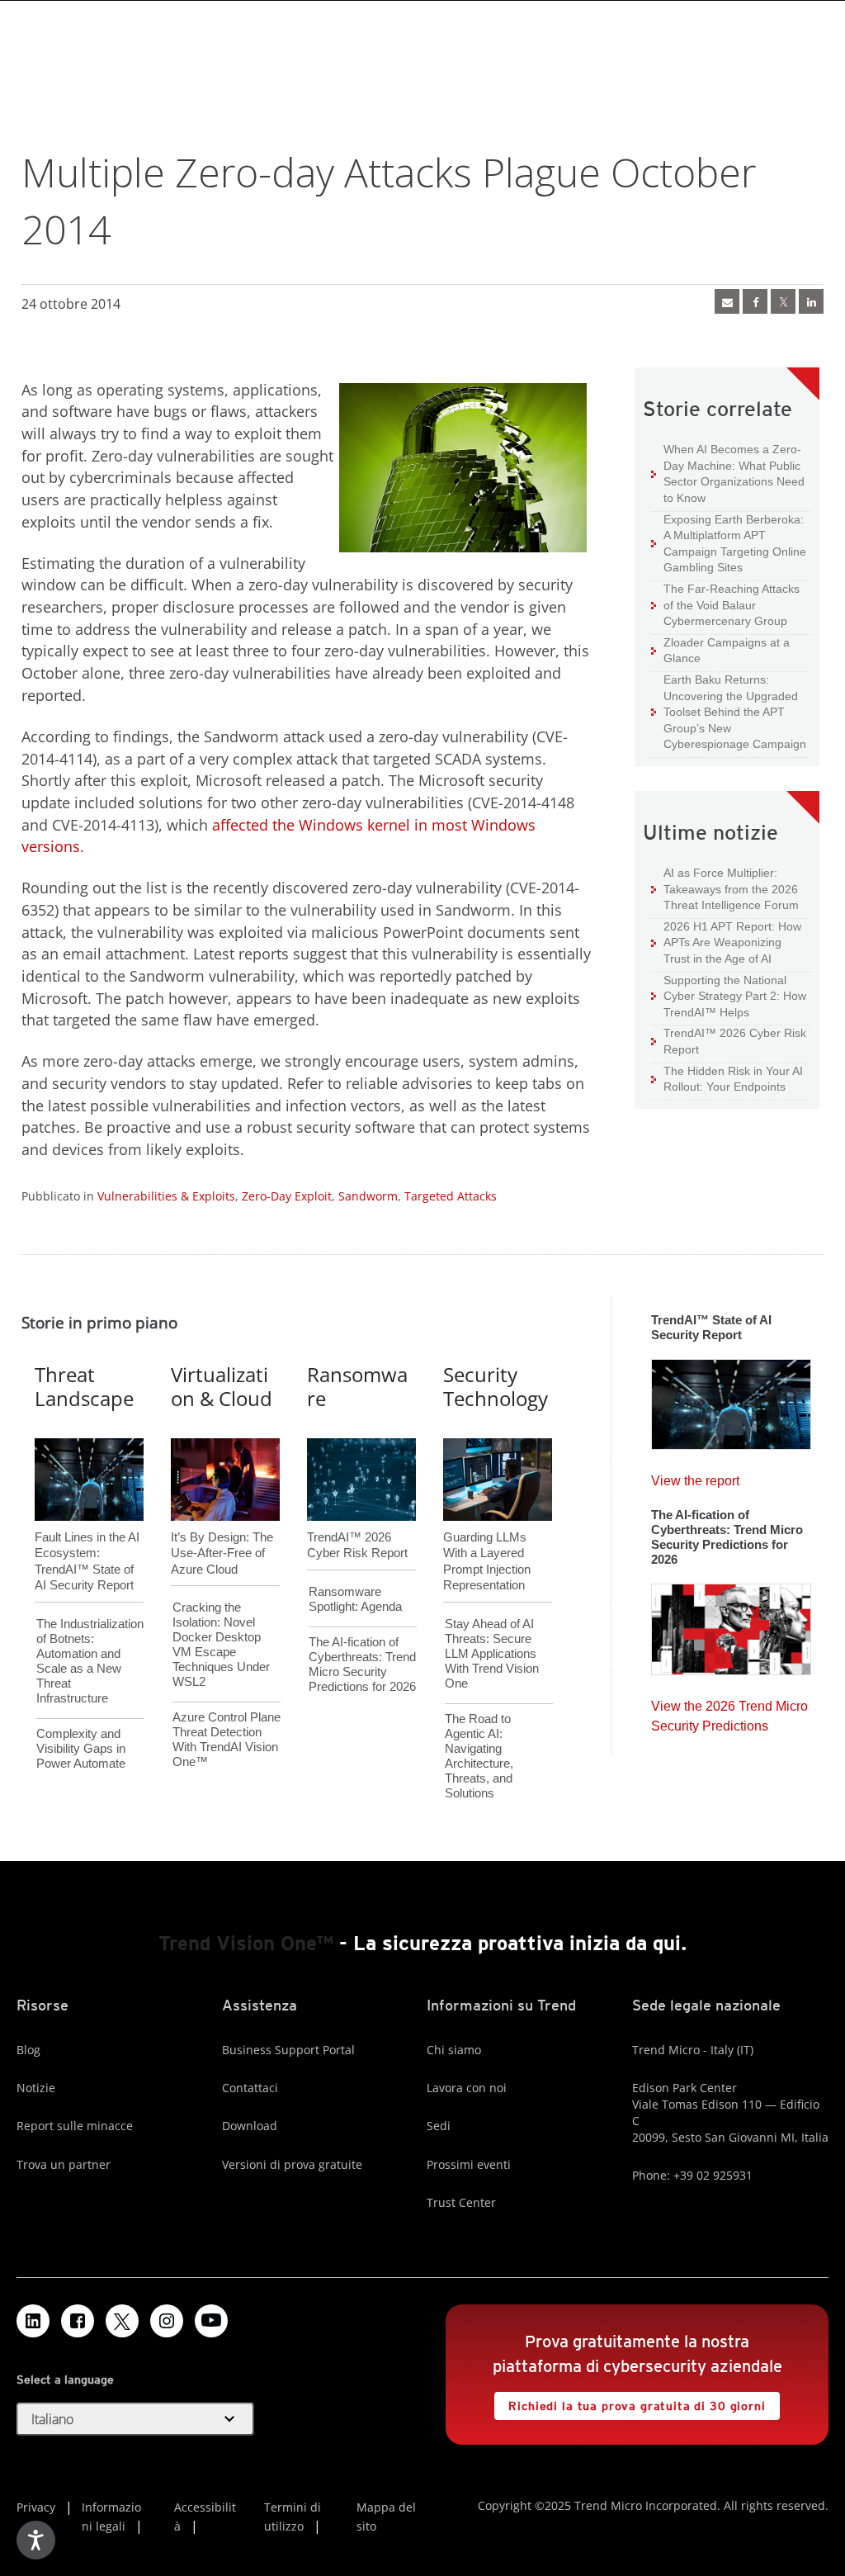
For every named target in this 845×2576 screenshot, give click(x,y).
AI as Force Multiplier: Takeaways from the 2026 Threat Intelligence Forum (725, 888)
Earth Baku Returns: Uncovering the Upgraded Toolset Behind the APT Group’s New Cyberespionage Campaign (729, 711)
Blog (28, 2050)
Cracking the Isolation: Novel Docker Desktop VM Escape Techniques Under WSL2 (221, 1644)
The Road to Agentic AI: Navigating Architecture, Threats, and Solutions (479, 1756)
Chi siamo (454, 2050)
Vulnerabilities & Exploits (166, 1196)
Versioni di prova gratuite (292, 2164)
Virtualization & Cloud (222, 1386)
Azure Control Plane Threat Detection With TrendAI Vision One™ (227, 1739)
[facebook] (755, 301)
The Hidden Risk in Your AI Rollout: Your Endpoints (727, 1079)
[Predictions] (731, 1624)
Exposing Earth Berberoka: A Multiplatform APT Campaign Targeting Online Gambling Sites (729, 543)
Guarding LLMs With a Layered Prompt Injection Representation (487, 1534)
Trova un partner (64, 2164)
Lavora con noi (467, 2088)
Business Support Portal (288, 2050)
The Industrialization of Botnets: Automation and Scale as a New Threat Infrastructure (90, 1661)
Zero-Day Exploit (287, 1196)
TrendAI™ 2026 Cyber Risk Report (735, 1041)
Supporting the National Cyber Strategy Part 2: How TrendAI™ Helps (729, 996)
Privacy (36, 2507)
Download (250, 2126)
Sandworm (368, 1196)
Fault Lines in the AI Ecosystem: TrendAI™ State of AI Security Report (87, 1534)
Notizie (36, 2088)
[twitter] (783, 301)
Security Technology (496, 1386)
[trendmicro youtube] (211, 2321)
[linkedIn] (811, 301)
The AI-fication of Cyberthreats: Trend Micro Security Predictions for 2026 (362, 1664)
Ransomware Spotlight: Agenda (355, 1599)
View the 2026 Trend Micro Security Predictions (729, 1712)
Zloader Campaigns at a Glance (720, 650)
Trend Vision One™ (246, 1943)
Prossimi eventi (469, 2164)
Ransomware (357, 1386)
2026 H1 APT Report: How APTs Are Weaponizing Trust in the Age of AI (726, 942)
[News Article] (727, 301)
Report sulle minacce (75, 2126)
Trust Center (461, 2202)
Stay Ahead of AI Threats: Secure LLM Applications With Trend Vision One (492, 1653)
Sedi (439, 2126)
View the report (695, 1477)
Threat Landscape (84, 1386)
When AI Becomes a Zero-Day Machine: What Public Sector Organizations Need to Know (728, 473)
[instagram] (167, 2321)
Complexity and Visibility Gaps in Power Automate (81, 1748)
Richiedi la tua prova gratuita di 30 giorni (630, 2402)
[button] (135, 2419)
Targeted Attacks (451, 1196)
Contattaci (250, 2088)
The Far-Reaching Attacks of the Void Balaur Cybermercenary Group (725, 604)
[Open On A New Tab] (122, 2321)
